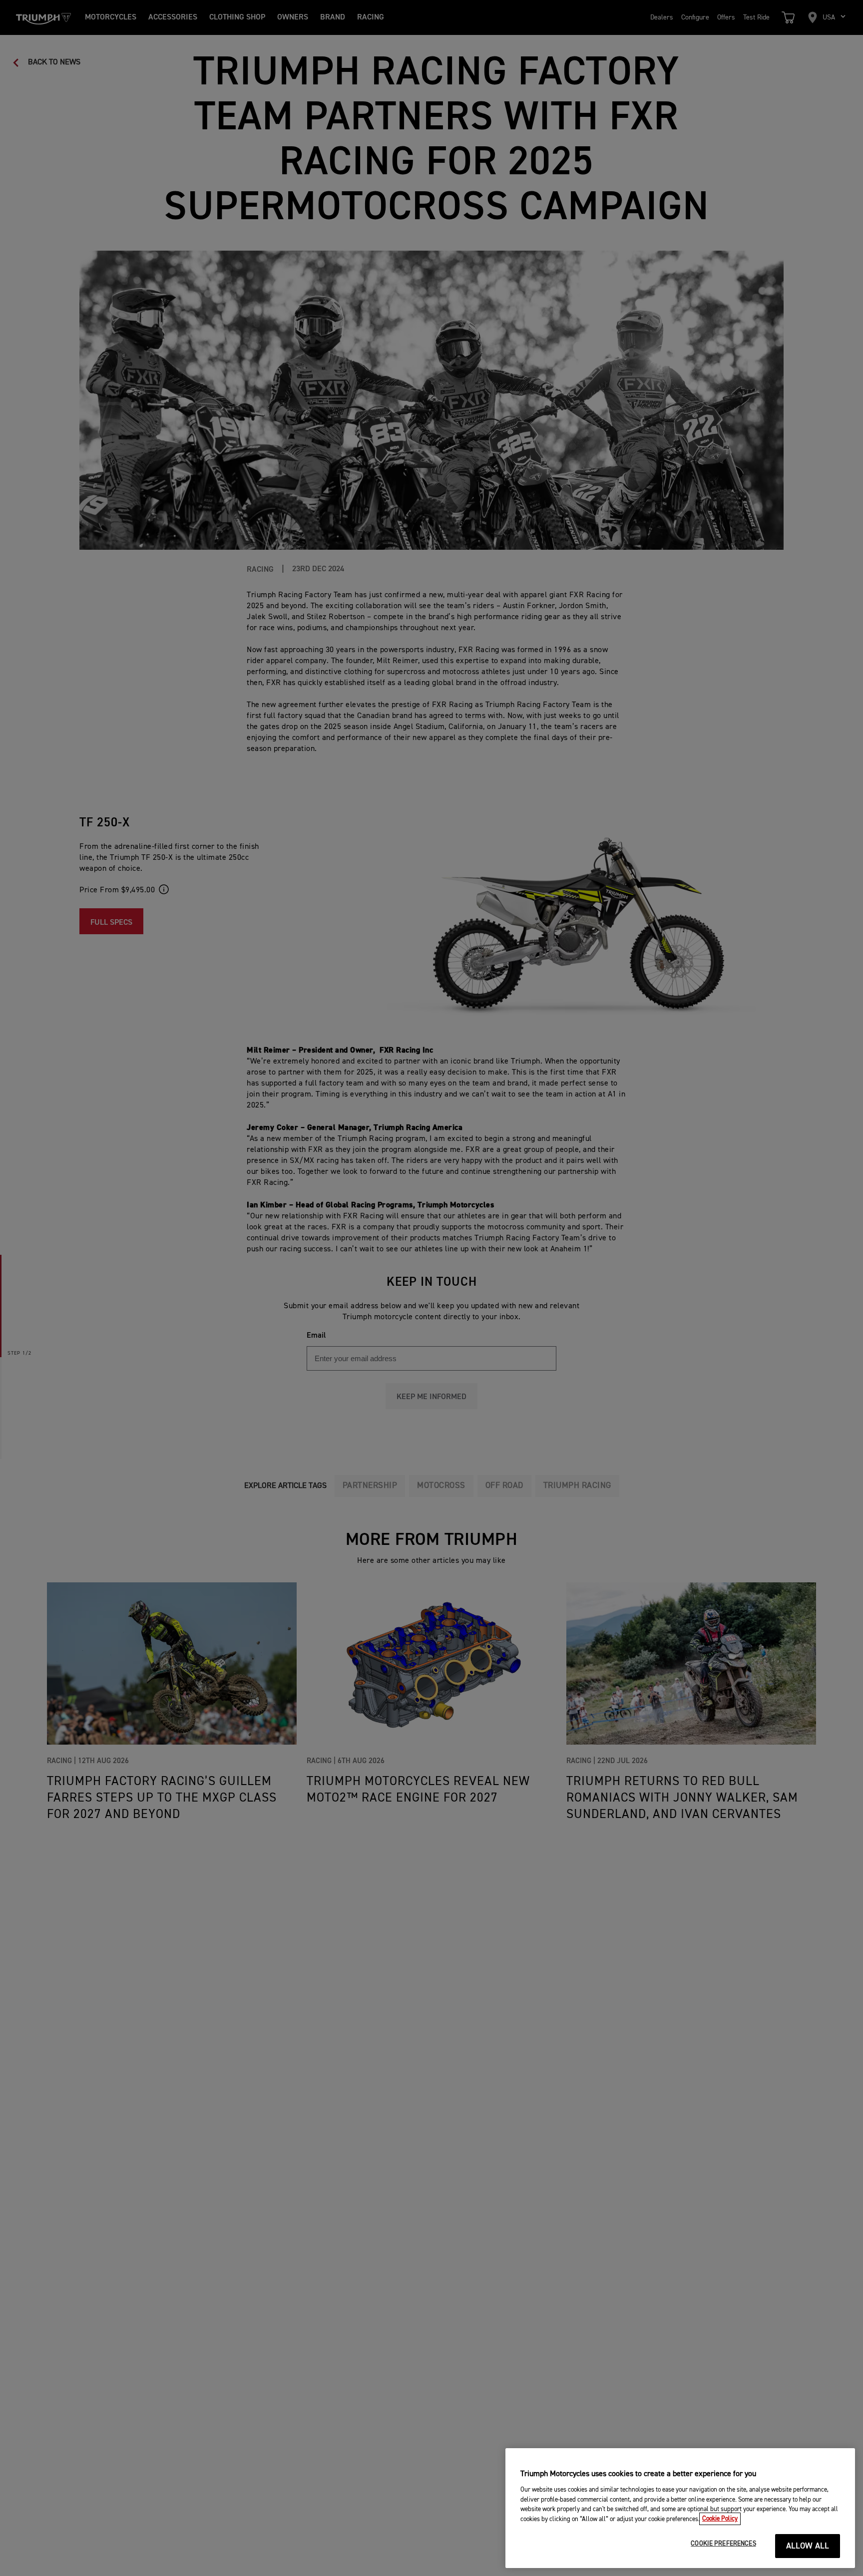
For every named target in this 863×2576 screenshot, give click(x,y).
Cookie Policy (720, 2519)
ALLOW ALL (808, 2546)
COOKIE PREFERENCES (723, 2544)
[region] (680, 2508)
